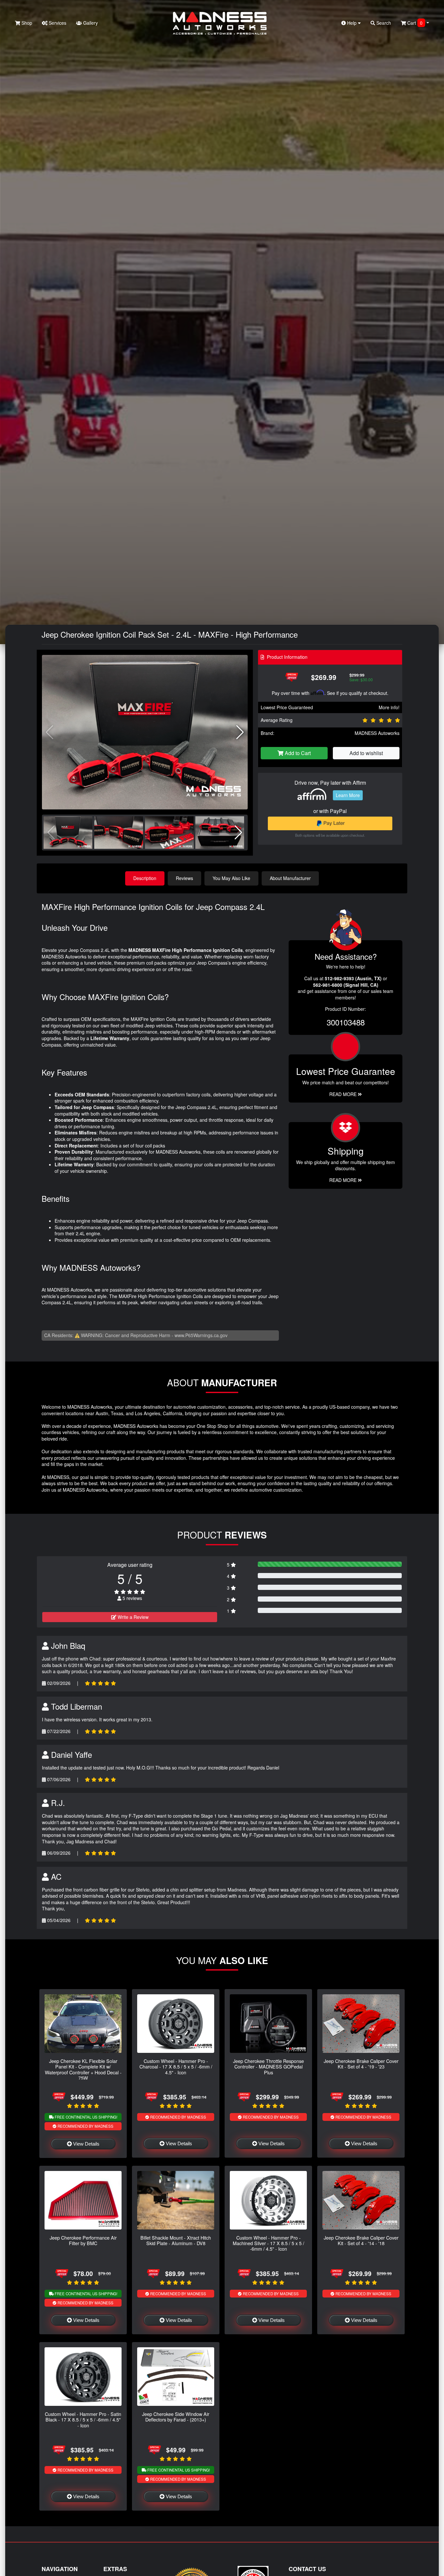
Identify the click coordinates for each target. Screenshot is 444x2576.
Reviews (184, 878)
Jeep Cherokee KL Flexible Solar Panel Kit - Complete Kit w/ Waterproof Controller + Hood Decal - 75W (83, 2069)
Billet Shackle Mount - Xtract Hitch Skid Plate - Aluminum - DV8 (176, 2240)
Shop (26, 23)
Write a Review (132, 1617)
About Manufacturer (290, 878)
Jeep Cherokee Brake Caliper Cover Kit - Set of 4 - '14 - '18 (361, 2240)
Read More (344, 1094)
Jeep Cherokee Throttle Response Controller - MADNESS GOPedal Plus (268, 2067)
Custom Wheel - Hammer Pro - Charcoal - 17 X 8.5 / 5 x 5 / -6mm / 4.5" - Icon (176, 2067)
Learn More (348, 795)
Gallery (90, 23)
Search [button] (383, 23)
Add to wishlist (366, 753)
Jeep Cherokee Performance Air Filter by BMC (83, 2240)
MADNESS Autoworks (377, 733)
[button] (240, 732)
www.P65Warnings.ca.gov (201, 1335)
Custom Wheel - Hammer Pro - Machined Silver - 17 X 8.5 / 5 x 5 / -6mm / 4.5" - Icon (268, 2243)
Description (145, 878)
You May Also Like (231, 878)
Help (352, 23)
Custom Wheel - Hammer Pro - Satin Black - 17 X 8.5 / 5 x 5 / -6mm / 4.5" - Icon (83, 2420)
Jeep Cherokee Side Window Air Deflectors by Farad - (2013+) (176, 2417)
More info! (389, 707)
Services (57, 23)
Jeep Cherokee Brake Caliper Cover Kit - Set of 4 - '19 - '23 (361, 2064)
